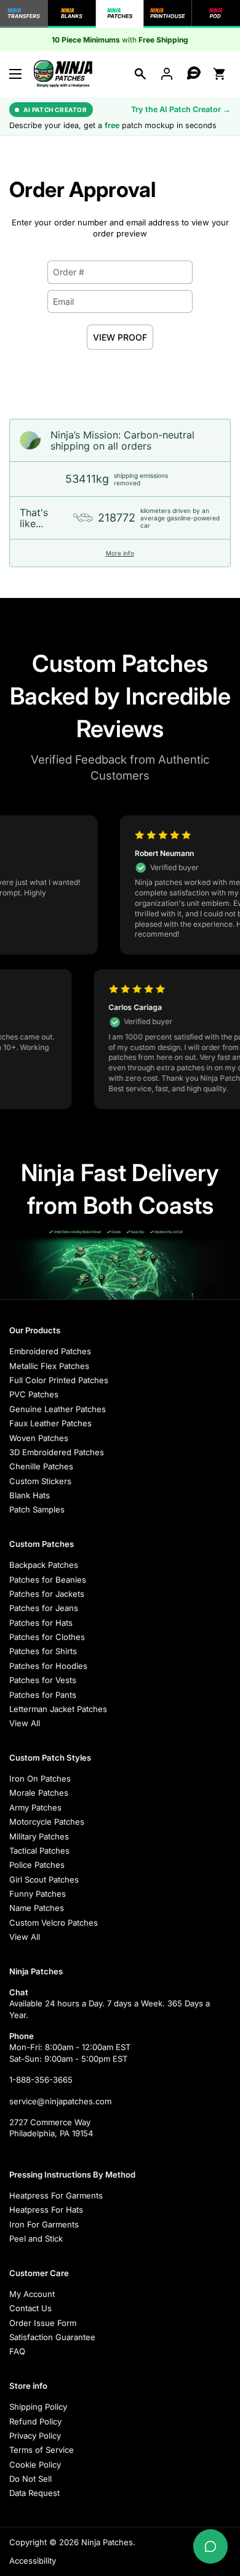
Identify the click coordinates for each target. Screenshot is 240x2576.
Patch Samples (37, 1509)
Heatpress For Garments (56, 2195)
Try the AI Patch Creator (181, 109)
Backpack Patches (44, 1565)
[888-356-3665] (193, 74)
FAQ (17, 2351)
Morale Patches (39, 1793)
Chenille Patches (41, 1466)
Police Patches (37, 1865)
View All (25, 1723)
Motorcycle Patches (47, 1822)
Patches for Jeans (44, 1608)
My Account (32, 2294)
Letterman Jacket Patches (58, 1709)
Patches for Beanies (48, 1580)
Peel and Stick (36, 2239)
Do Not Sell (30, 2479)
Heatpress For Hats (46, 2210)
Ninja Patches (107, 2542)
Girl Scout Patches (44, 1880)
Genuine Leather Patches (58, 1409)
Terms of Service (42, 2450)
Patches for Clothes (47, 1637)
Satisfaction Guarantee (52, 2337)
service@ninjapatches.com (60, 2101)
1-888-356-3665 (41, 2080)
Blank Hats (30, 1495)
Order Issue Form (43, 2323)
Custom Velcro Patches (54, 1923)
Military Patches (39, 1836)
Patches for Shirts (43, 1651)
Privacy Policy (35, 2436)
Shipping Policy (38, 2407)
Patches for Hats (41, 1623)
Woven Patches (39, 1438)
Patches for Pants (43, 1695)
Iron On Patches (40, 1779)
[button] (140, 74)
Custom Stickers (40, 1481)
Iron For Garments (44, 2224)
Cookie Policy (35, 2465)
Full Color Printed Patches (59, 1380)
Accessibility (33, 2561)
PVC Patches (34, 1394)
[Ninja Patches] (63, 74)
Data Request (34, 2493)
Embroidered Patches (50, 1351)
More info (120, 553)
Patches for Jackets (47, 1594)
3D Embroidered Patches (57, 1452)
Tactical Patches (39, 1851)
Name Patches (37, 1908)
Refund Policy (35, 2421)
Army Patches (35, 1807)
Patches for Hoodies (48, 1666)
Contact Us (30, 2308)
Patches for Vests (43, 1680)
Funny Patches (38, 1894)
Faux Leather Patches (50, 1423)
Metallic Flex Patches (49, 1366)
